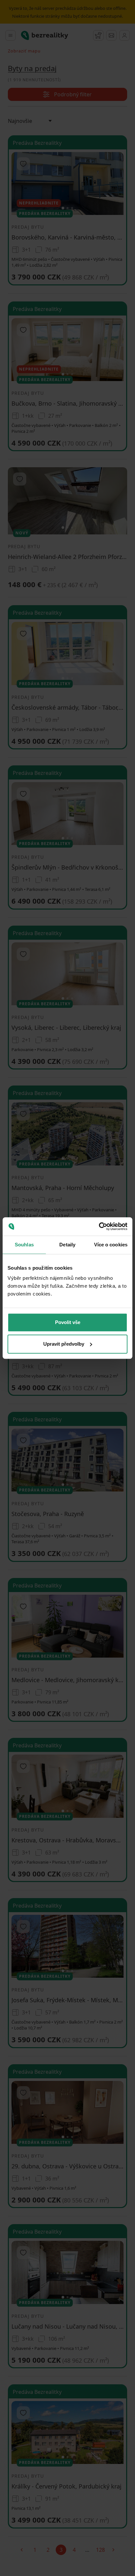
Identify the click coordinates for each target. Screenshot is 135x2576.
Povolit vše (68, 1322)
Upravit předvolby (64, 1344)
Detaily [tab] (67, 1245)
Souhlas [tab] (24, 1245)
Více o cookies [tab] (111, 1245)
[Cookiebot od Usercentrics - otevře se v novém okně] (99, 1226)
